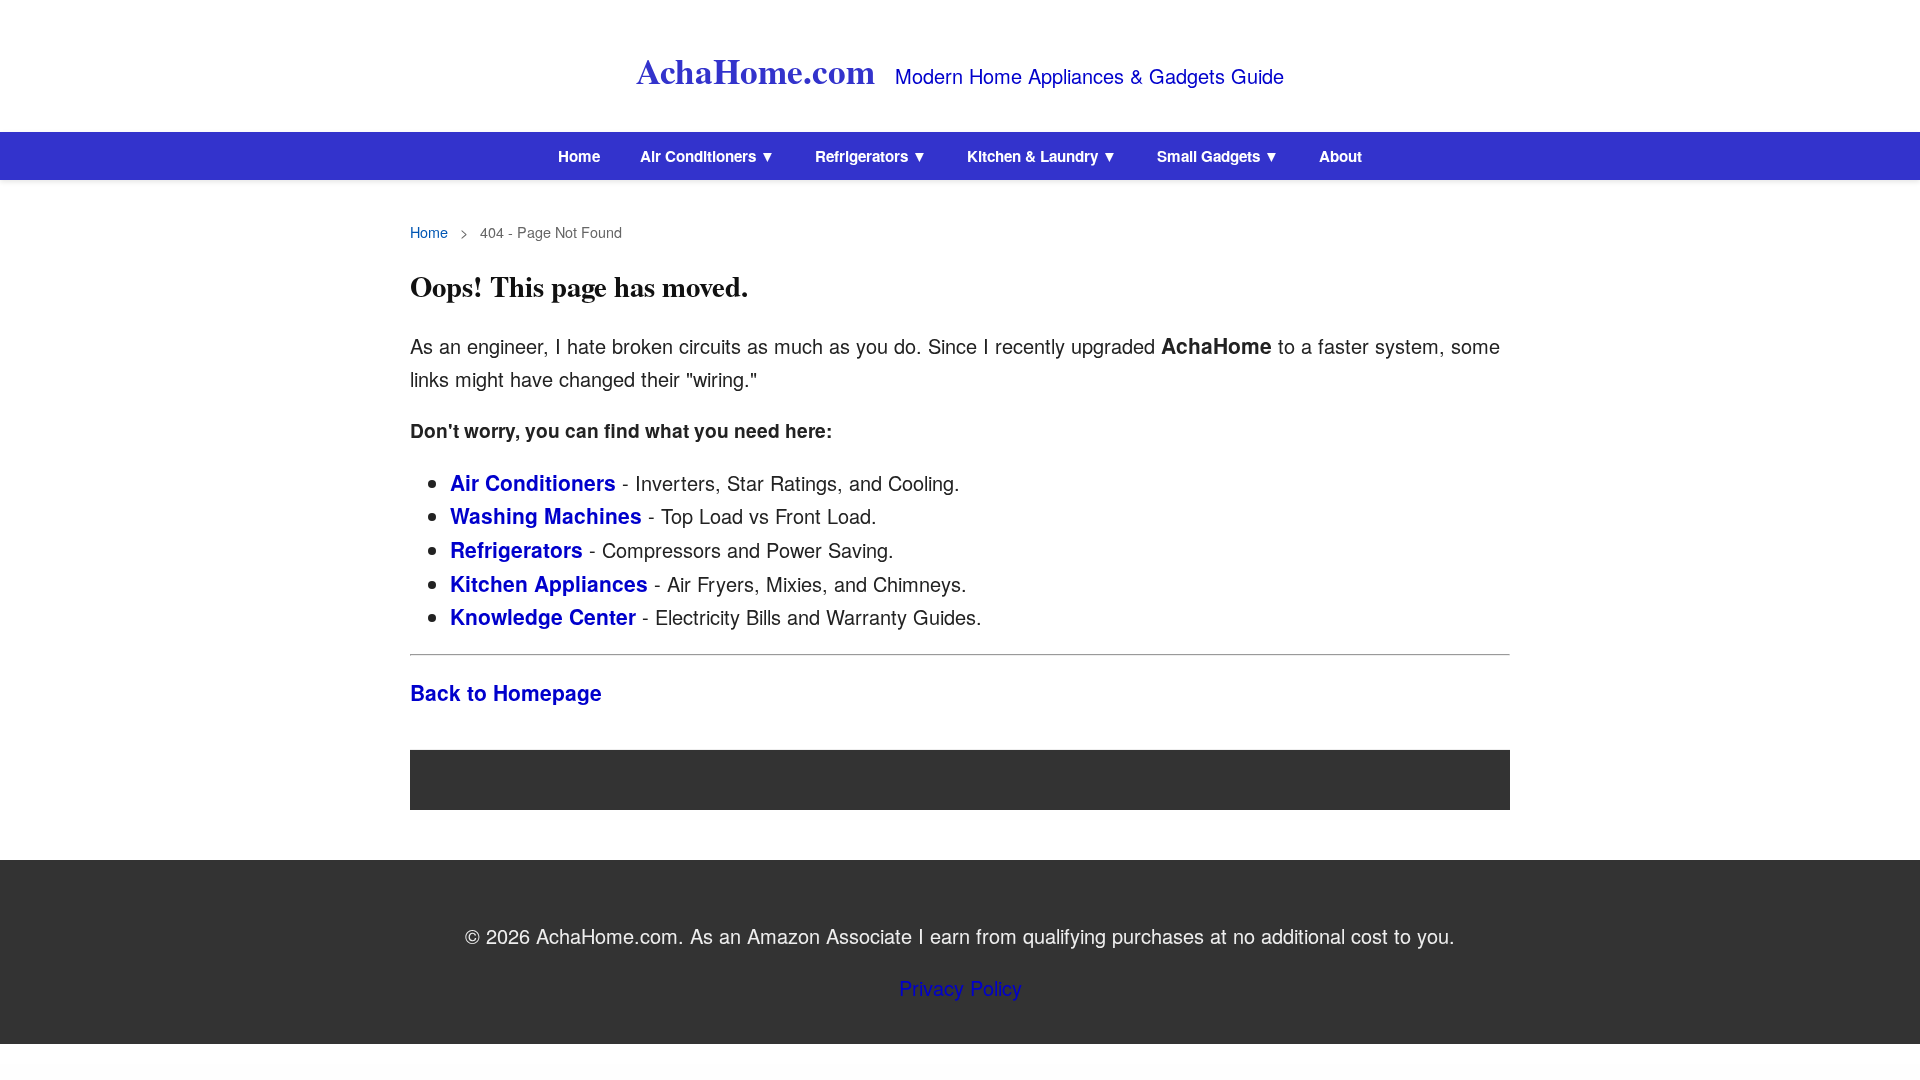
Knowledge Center (543, 616)
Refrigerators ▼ (871, 156)
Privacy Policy (960, 987)
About (1340, 156)
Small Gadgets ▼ (1218, 156)
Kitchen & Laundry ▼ (1042, 156)
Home (579, 156)
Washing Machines (546, 515)
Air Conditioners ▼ (707, 156)
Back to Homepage (506, 692)
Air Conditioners (533, 482)
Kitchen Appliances (549, 583)
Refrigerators (516, 549)
